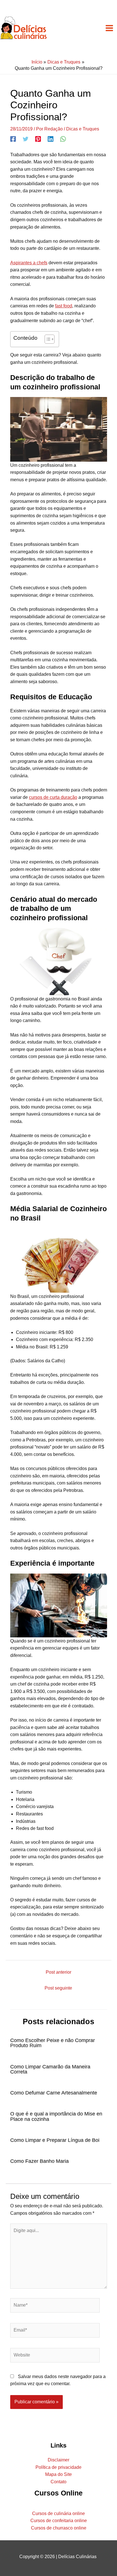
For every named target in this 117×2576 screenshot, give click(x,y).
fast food (64, 306)
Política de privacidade (58, 2467)
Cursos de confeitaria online (59, 2521)
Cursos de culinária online (58, 2513)
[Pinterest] (38, 139)
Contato (58, 2482)
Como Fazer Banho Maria (39, 2161)
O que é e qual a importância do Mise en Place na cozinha (56, 2116)
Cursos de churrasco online (59, 2528)
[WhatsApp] (63, 139)
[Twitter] (26, 139)
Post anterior (58, 1972)
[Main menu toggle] (109, 28)
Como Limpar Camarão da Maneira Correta (50, 2069)
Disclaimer (58, 2460)
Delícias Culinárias (78, 2557)
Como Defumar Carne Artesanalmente (54, 2093)
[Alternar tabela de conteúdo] (47, 339)
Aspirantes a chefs (29, 263)
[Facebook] (13, 139)
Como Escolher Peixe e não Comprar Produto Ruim (53, 2043)
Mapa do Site (58, 2474)
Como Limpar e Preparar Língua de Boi (55, 2140)
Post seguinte (58, 1988)
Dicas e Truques (83, 129)
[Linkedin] (51, 139)
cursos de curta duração (53, 797)
